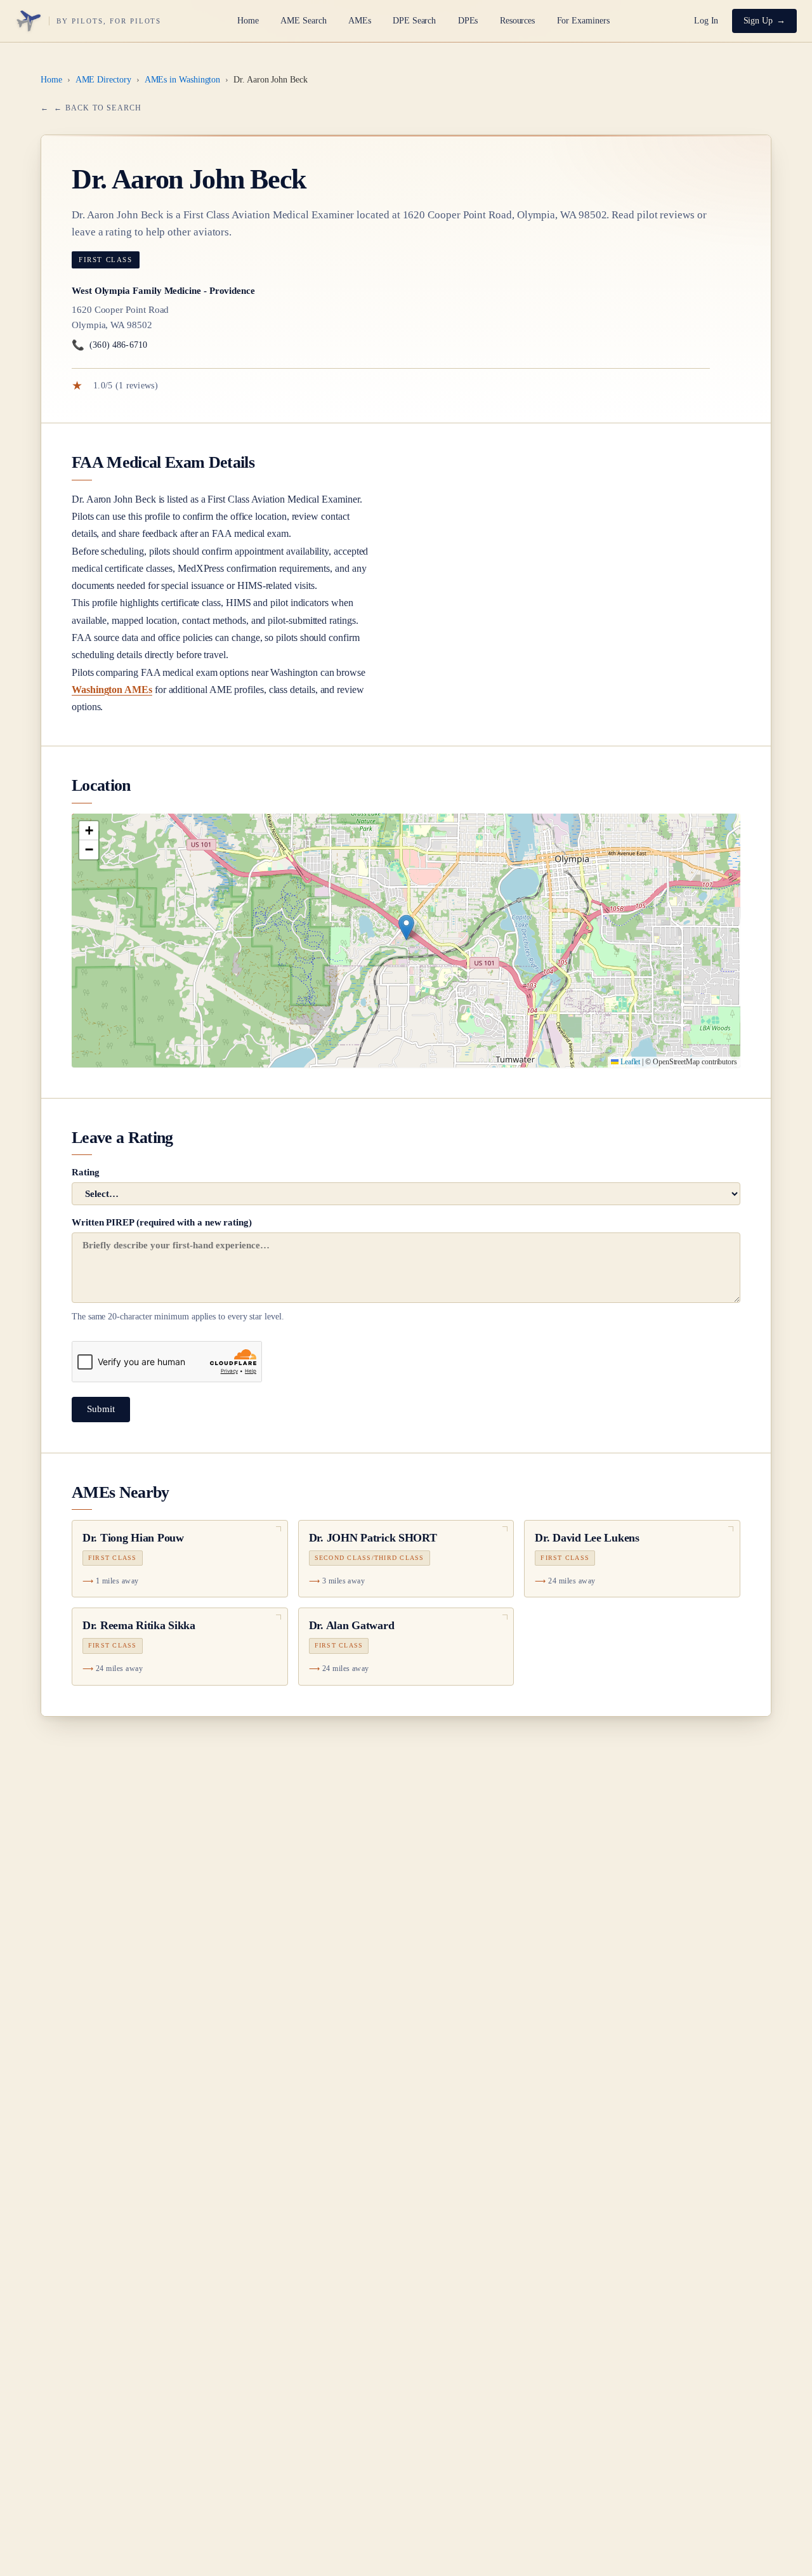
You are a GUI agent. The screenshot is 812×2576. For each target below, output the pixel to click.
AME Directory (103, 80)
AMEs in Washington (183, 80)
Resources (517, 21)
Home (248, 21)
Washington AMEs (112, 690)
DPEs (468, 21)
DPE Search (414, 21)
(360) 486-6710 (109, 345)
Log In (706, 21)
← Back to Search (98, 108)
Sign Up (758, 21)
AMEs (360, 21)
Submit (101, 1409)
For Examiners (583, 21)
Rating (86, 1172)
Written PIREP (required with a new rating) (178, 1269)
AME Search (303, 21)
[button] (406, 928)
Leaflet (629, 1062)
